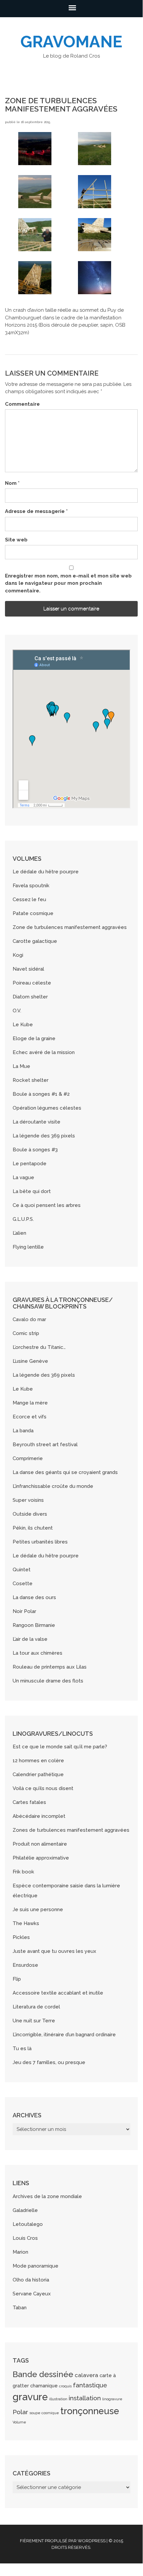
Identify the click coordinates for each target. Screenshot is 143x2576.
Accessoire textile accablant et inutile (58, 1993)
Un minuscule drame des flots (48, 1681)
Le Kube (23, 1025)
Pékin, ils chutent (33, 1528)
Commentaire (22, 404)
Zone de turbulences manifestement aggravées (70, 927)
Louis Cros (25, 2238)
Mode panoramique (36, 2266)
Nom (12, 483)
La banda (23, 1431)
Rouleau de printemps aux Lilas (50, 1667)
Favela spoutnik (31, 886)
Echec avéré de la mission (44, 1052)
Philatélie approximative (41, 1858)
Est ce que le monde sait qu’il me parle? (60, 1747)
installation (85, 2398)
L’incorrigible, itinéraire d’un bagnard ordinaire (64, 2035)
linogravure (112, 2399)
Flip (17, 1979)
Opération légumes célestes (47, 1108)
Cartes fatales (29, 1802)
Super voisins (28, 1500)
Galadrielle (25, 2210)
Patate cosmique (33, 913)
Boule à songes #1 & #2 (41, 1094)
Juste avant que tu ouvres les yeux (54, 1951)
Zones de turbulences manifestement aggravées (71, 1830)
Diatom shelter (30, 997)
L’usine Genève (30, 1361)
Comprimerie (28, 1458)
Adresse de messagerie (36, 511)
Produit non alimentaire (40, 1844)
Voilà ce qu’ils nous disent (43, 1788)
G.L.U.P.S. (23, 1219)
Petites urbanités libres (40, 1542)
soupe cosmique (44, 2413)
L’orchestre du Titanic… (39, 1347)
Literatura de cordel (36, 2007)
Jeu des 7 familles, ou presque (49, 2062)
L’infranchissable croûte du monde (53, 1486)
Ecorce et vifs (30, 1417)
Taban (20, 2308)
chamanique (44, 2386)
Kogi (18, 955)
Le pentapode (30, 1164)
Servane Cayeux (32, 2294)
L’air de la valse (30, 1639)
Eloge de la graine (34, 1038)
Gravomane (71, 42)
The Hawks (26, 1923)
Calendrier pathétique (38, 1774)
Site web (16, 540)
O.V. (17, 1011)
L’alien (19, 1233)
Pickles (21, 1937)
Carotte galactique (35, 941)
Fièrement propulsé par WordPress (63, 2541)
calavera (86, 2375)
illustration (58, 2399)
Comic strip (26, 1333)
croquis (65, 2386)
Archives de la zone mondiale (47, 2196)
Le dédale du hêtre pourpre (46, 872)
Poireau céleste (32, 983)
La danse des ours (34, 1597)
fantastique (90, 2385)
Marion (20, 2252)
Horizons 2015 (21, 325)
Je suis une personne (38, 1909)
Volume (19, 2422)
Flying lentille (28, 1247)
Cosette (23, 1584)
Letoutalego (28, 2224)
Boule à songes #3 (35, 1150)
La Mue (21, 1066)
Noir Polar (24, 1611)
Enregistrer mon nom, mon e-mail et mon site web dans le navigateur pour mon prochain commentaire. (68, 583)
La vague (23, 1177)
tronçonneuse (90, 2411)
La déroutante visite (36, 1122)
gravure (30, 2397)
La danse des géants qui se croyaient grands (65, 1472)
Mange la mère (30, 1403)
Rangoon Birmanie (34, 1625)
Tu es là (22, 2048)
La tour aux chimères (37, 1653)
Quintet (22, 1570)
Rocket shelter (31, 1080)
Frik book (23, 1872)
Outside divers (30, 1514)
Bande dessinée (43, 2374)
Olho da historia (31, 2280)
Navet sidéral (28, 969)
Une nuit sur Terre (34, 2021)
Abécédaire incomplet (39, 1816)
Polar (20, 2412)
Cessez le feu (29, 899)
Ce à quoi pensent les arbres (47, 1205)
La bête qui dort (32, 1191)
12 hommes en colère (38, 1761)
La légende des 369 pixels (44, 1136)
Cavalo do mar (29, 1319)
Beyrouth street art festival (45, 1445)
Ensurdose (25, 1965)
